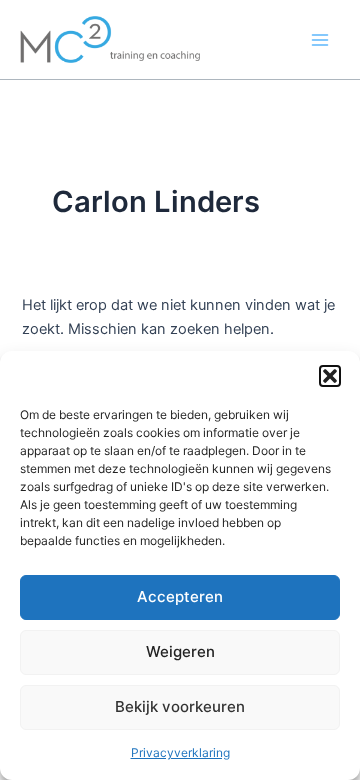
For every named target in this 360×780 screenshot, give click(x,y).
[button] (330, 376)
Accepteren (180, 596)
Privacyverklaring (180, 752)
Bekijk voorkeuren (180, 706)
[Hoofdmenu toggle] (320, 39)
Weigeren (180, 651)
